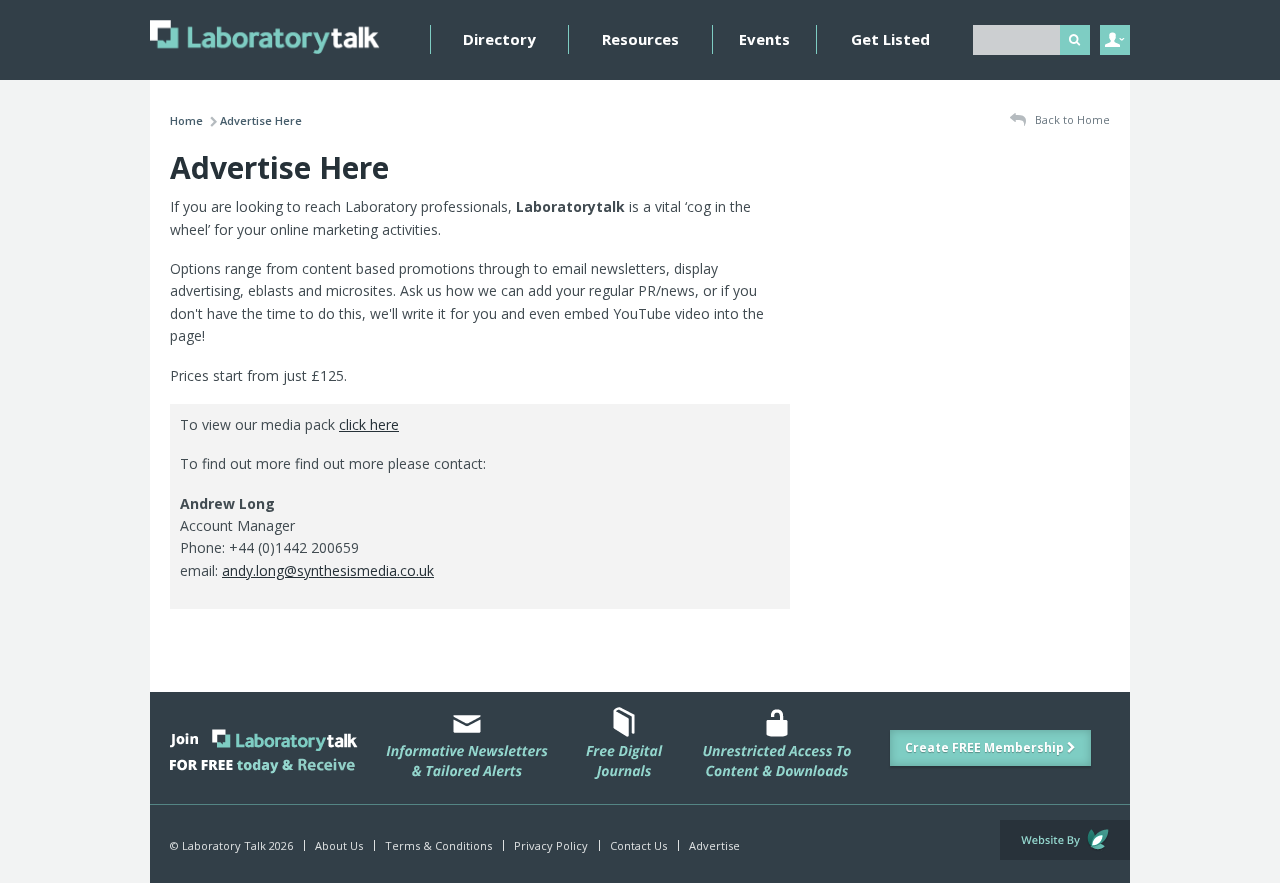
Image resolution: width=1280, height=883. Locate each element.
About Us (339, 845)
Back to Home (1071, 119)
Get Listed (890, 39)
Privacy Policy (551, 845)
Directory (499, 39)
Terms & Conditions (438, 845)
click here (369, 424)
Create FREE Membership (986, 747)
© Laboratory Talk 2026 (231, 845)
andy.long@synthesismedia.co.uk (328, 570)
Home (186, 120)
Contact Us (638, 845)
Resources (640, 39)
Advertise (714, 845)
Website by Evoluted (1065, 840)
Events (764, 39)
